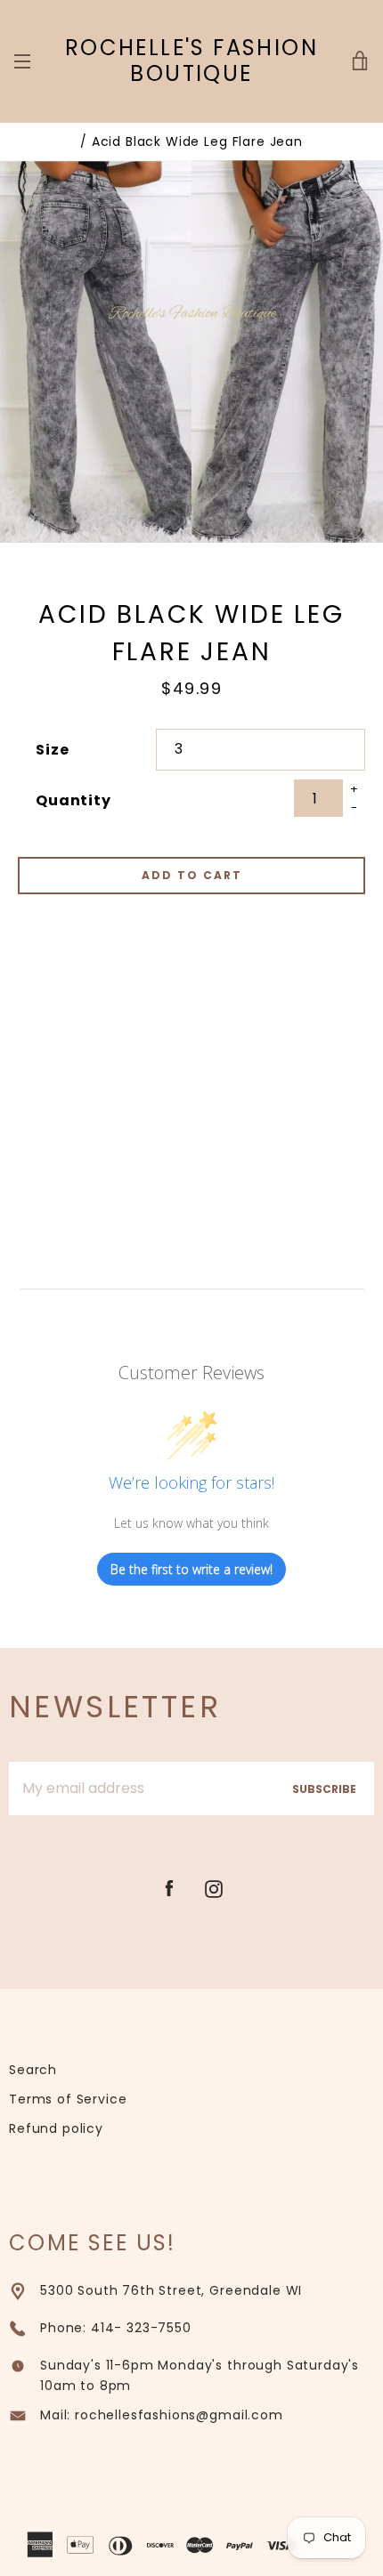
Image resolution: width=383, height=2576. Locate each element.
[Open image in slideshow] (191, 351)
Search (33, 2070)
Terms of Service (68, 2099)
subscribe (324, 1789)
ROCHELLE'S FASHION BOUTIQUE (191, 61)
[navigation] (22, 61)
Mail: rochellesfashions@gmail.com (162, 2415)
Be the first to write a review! (191, 1569)
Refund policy (56, 2128)
